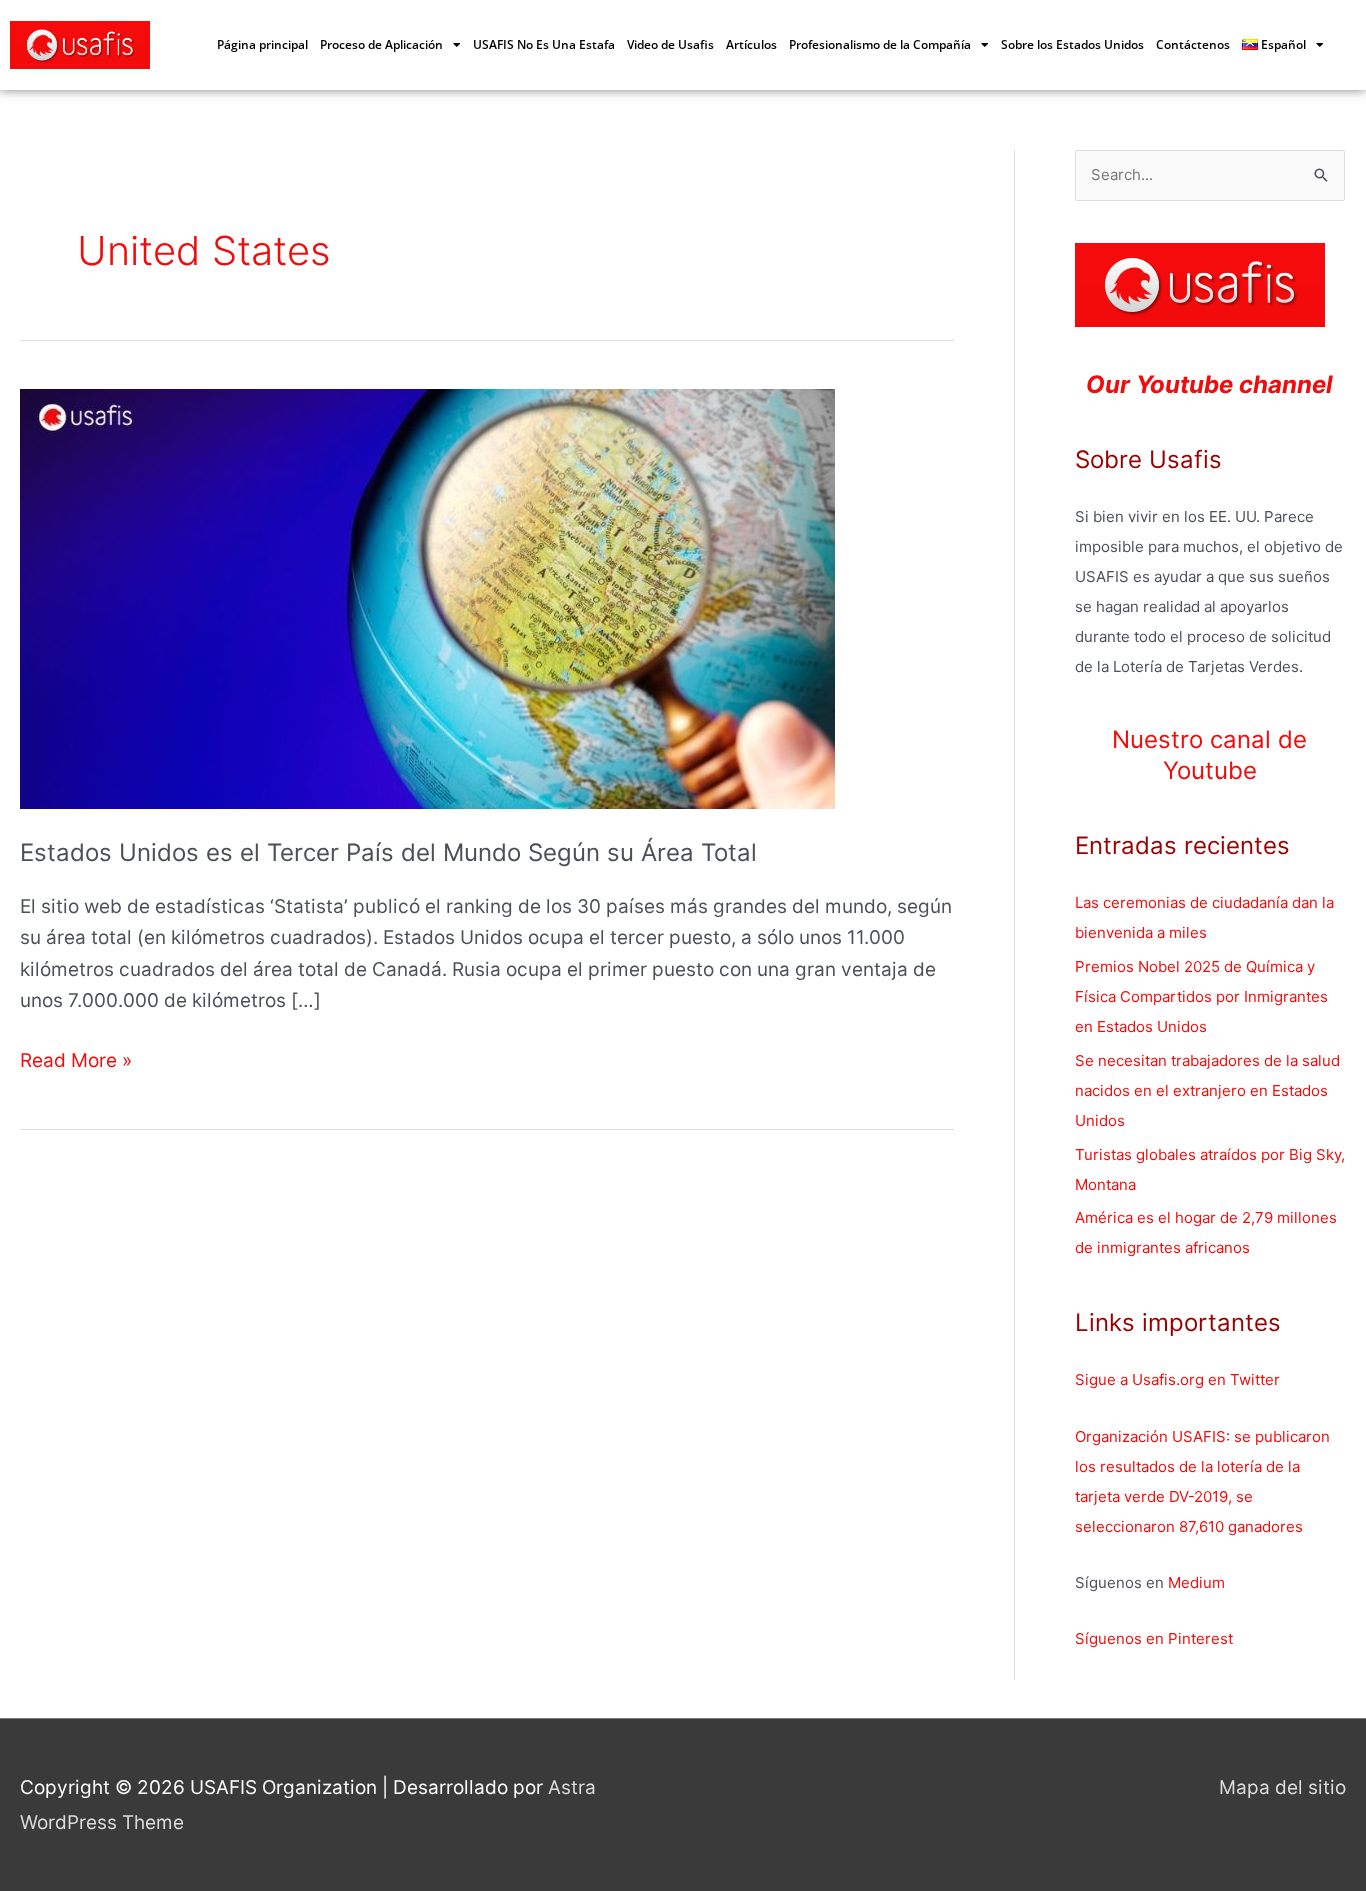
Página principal (262, 44)
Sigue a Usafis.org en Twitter (1177, 1379)
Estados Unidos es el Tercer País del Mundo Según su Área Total (388, 852)
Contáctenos (1193, 44)
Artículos (751, 44)
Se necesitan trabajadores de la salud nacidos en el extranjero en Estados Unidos (1207, 1090)
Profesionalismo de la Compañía (880, 44)
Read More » (76, 1058)
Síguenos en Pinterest (1154, 1638)
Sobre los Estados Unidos (1072, 44)
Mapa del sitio (1282, 1787)
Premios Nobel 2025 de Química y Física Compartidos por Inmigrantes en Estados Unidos (1201, 996)
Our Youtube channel (1209, 384)
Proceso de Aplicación (381, 44)
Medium (1196, 1582)
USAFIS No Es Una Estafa (544, 44)
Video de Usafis (670, 44)
